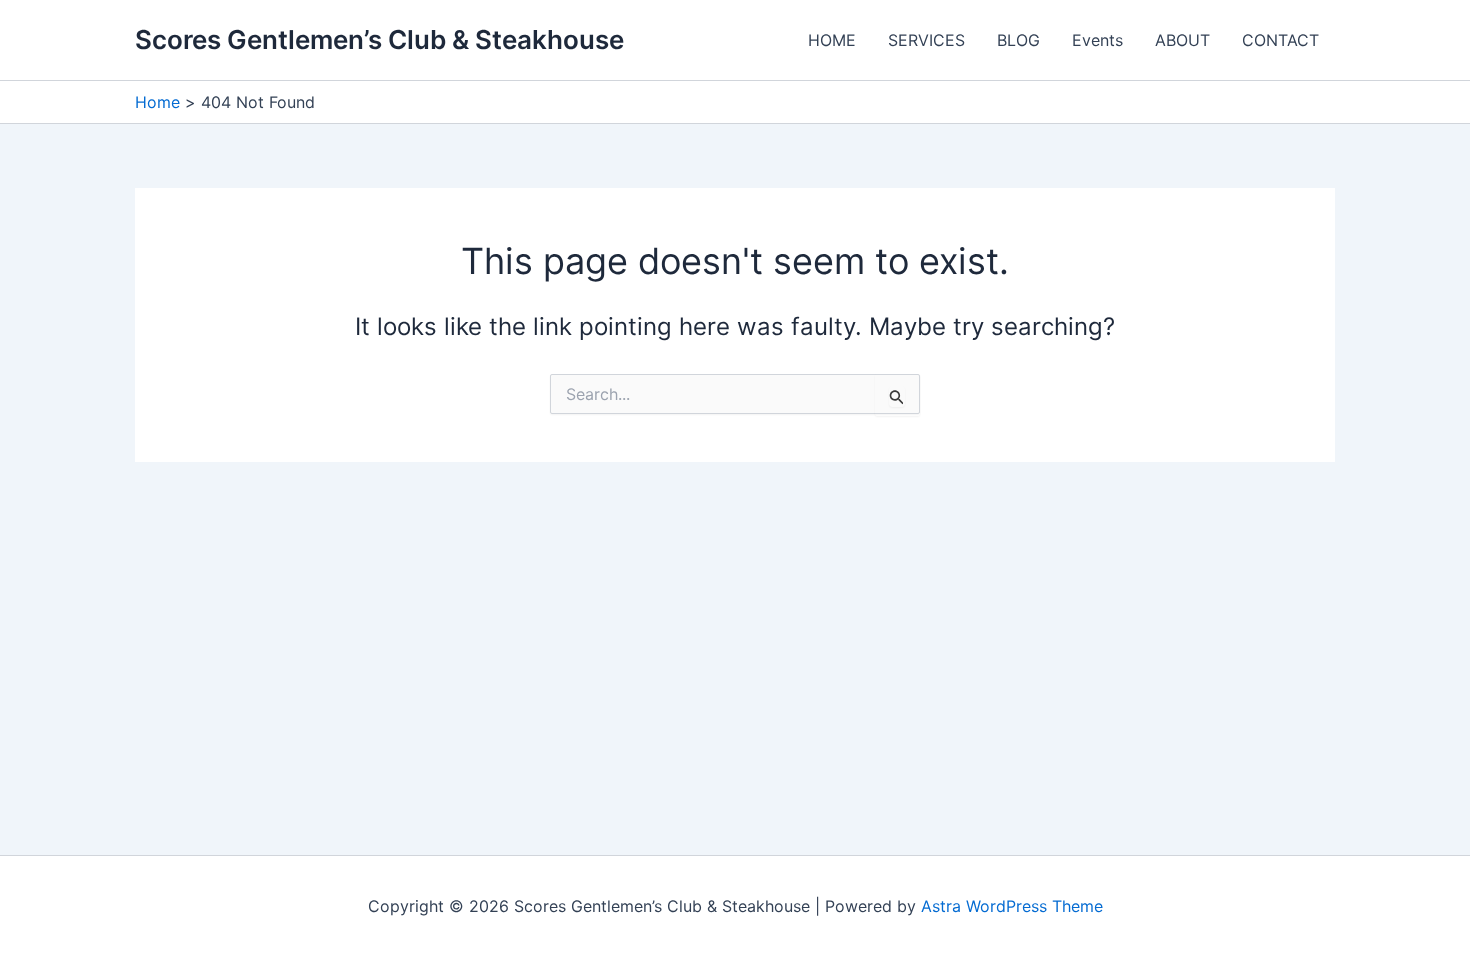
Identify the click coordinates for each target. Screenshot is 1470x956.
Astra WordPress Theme (1012, 906)
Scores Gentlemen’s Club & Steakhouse (379, 39)
